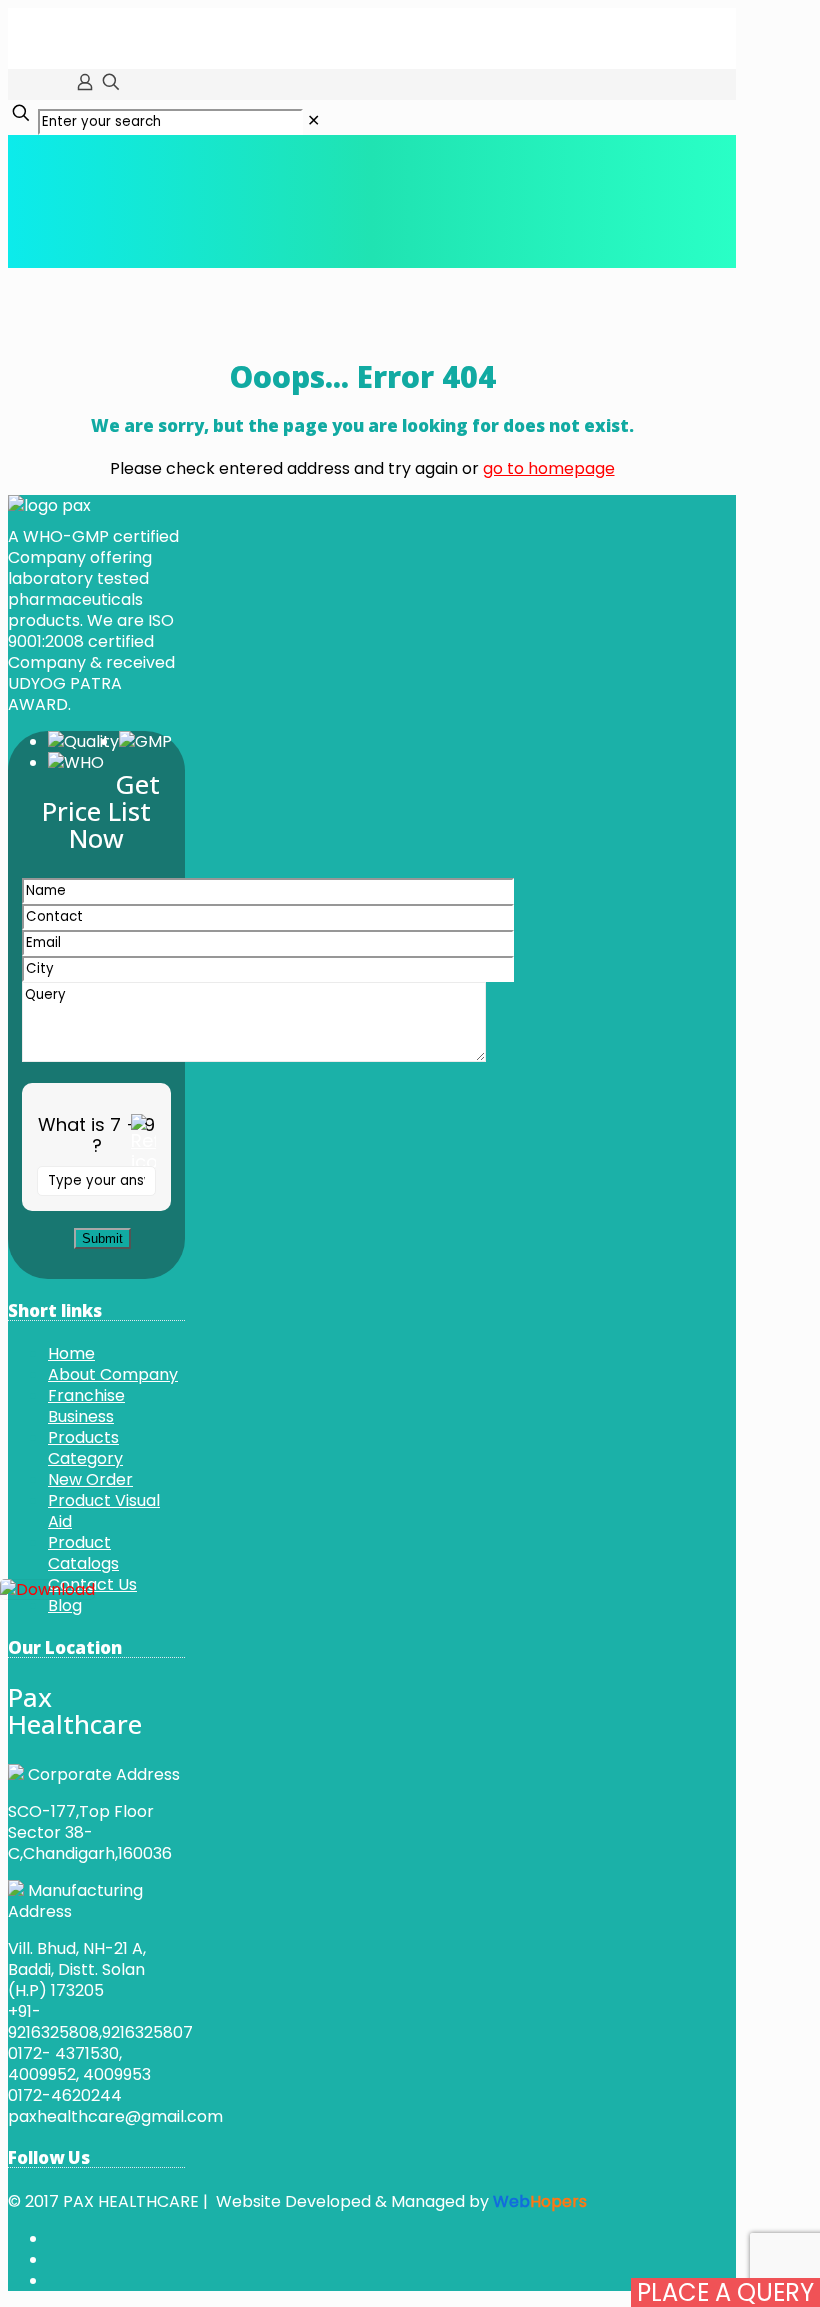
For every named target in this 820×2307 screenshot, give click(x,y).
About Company (113, 1374)
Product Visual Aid (104, 1511)
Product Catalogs (83, 1553)
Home (71, 1353)
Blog (65, 1605)
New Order (90, 1479)
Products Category (85, 1448)
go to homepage (549, 468)
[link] (313, 120)
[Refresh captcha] (143, 1143)
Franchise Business (86, 1406)
